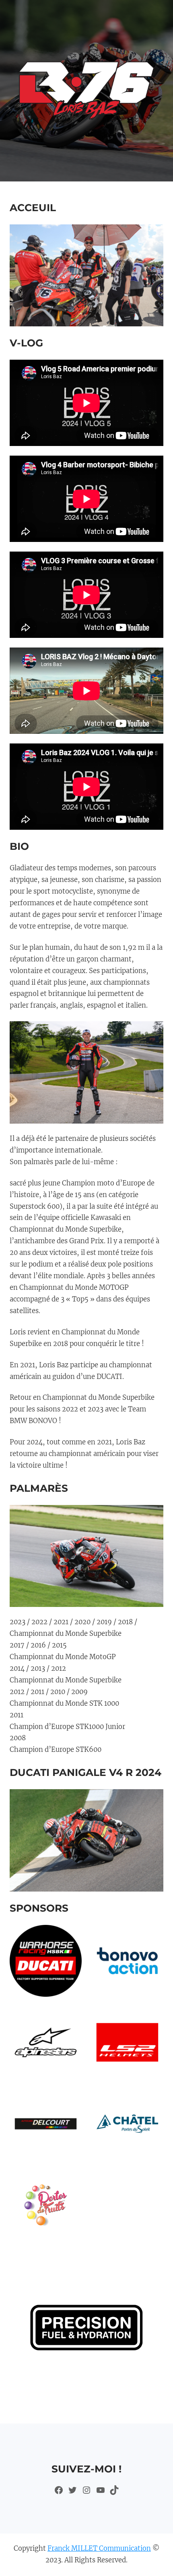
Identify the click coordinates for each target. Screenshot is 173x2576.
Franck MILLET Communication (99, 2549)
